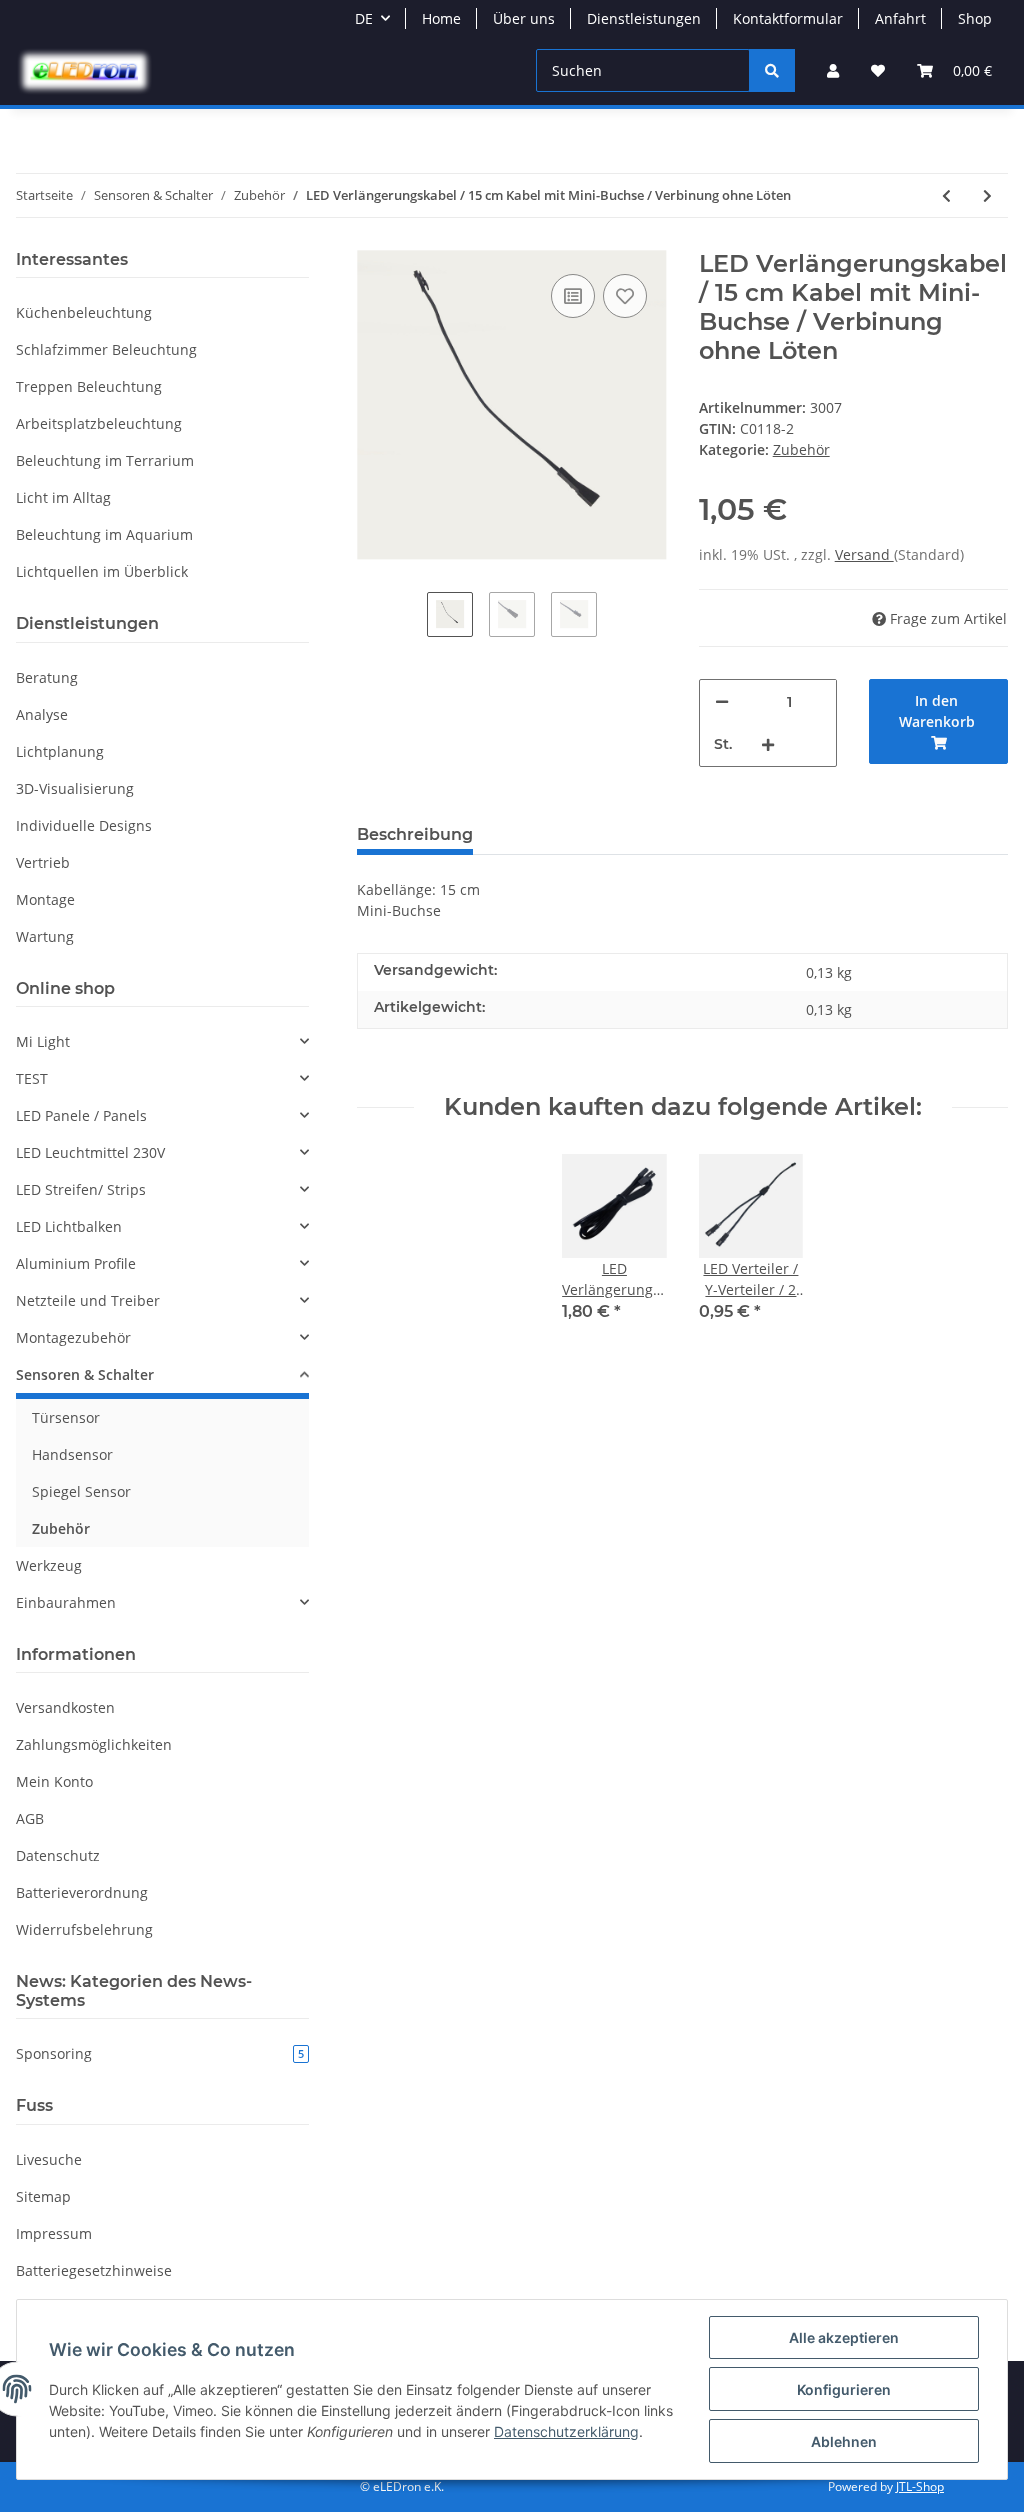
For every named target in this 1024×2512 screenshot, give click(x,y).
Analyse (42, 714)
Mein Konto (54, 1781)
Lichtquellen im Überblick (102, 571)
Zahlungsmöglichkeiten (94, 1744)
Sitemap (43, 2196)
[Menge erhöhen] (768, 744)
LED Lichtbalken (69, 1226)
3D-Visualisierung (75, 788)
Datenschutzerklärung (566, 2431)
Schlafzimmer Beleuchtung (106, 349)
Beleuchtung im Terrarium (105, 460)
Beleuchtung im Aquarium (104, 534)
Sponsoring (160, 2053)
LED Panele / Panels (81, 1115)
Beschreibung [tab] (415, 834)
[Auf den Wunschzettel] (625, 296)
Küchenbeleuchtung (84, 312)
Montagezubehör (73, 1337)
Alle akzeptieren (844, 2337)
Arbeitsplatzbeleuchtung (99, 423)
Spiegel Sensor (81, 1491)
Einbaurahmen (66, 1602)
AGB (30, 1818)
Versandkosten (65, 1707)
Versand (864, 554)
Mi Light (43, 1041)
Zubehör (801, 449)
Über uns (524, 18)
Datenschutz (58, 1855)
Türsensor (66, 1417)
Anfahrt (900, 18)
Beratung (47, 677)
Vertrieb (43, 862)
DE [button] (364, 18)
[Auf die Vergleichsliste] (573, 296)
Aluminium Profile (76, 1263)
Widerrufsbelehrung (84, 1929)
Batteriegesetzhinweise (94, 2270)
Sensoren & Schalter (85, 1374)
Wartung (45, 936)
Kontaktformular (788, 18)
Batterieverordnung (82, 1892)
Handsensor (72, 1454)
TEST (32, 1078)
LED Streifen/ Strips (81, 1189)
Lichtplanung (60, 751)
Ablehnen (844, 2441)
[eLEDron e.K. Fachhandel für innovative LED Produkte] (84, 71)
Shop (975, 18)
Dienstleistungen (644, 18)
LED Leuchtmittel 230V (90, 1152)
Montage (45, 899)
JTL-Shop (920, 2486)
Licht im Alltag (63, 497)
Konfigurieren (844, 2389)
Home (441, 18)
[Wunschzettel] (878, 70)
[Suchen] (772, 70)
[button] (833, 70)
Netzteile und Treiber (88, 1300)
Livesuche (49, 2159)
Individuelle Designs (84, 825)
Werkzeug (49, 1565)
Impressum (54, 2233)
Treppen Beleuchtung (89, 386)
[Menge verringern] (722, 701)
